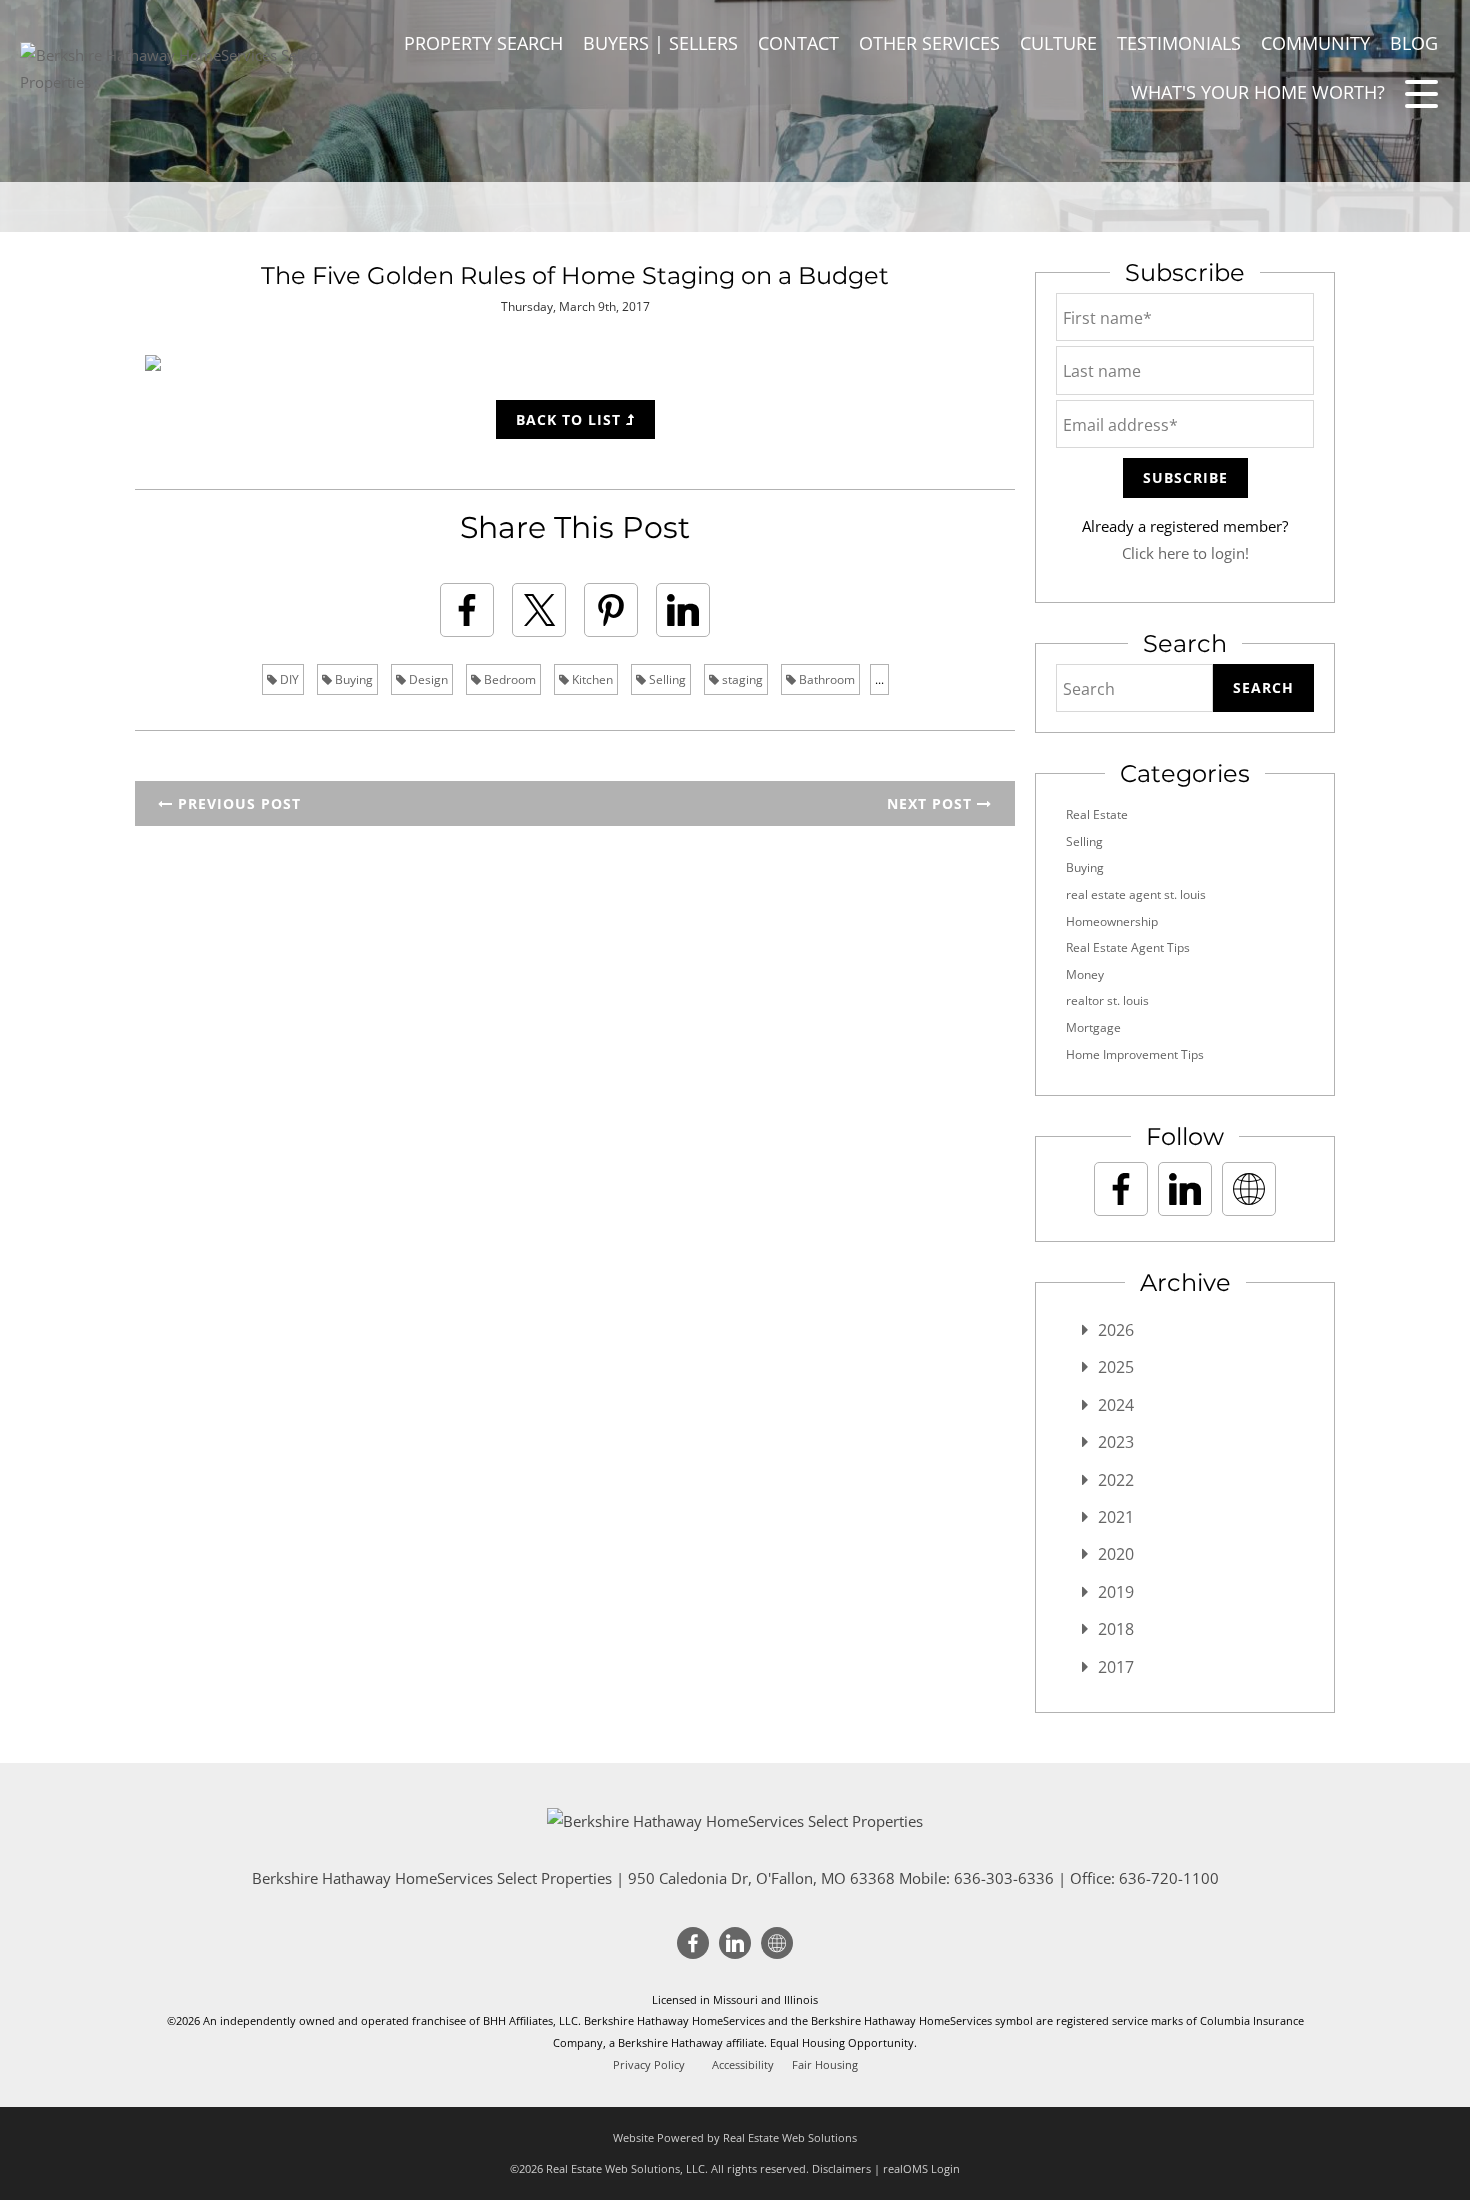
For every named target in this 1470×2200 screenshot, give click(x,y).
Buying (352, 679)
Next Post (932, 803)
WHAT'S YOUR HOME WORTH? (1258, 92)
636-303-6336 (1004, 1878)
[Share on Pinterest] (611, 610)
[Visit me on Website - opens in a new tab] (1249, 1189)
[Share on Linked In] (683, 610)
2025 (1116, 1367)
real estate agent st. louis (1136, 894)
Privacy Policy (649, 2065)
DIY (288, 679)
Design (427, 679)
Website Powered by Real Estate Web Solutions (735, 2137)
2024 (1116, 1405)
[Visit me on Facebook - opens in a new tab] (1121, 1189)
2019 (1116, 1592)
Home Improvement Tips (1135, 1054)
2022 (1116, 1480)
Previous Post (237, 803)
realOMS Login (921, 2168)
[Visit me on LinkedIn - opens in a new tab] (1185, 1189)
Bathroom (825, 679)
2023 (1116, 1442)
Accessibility (743, 2065)
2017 (1116, 1667)
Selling (666, 679)
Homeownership (1112, 921)
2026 (1116, 1330)
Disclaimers (841, 2168)
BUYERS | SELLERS (660, 43)
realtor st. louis (1107, 1000)
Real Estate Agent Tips (1128, 947)
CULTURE (1058, 43)
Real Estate (1097, 814)
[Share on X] (539, 610)
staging (741, 679)
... (879, 679)
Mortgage (1093, 1027)
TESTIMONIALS (1179, 43)
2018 (1116, 1629)
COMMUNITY (1315, 43)
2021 (1116, 1517)
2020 (1116, 1554)
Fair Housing (825, 2065)
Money (1085, 974)
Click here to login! (1185, 553)
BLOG (1414, 43)
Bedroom (508, 679)
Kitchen (591, 679)
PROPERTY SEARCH (483, 43)
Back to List (571, 419)
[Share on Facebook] (467, 610)
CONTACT (798, 43)
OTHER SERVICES (929, 43)
